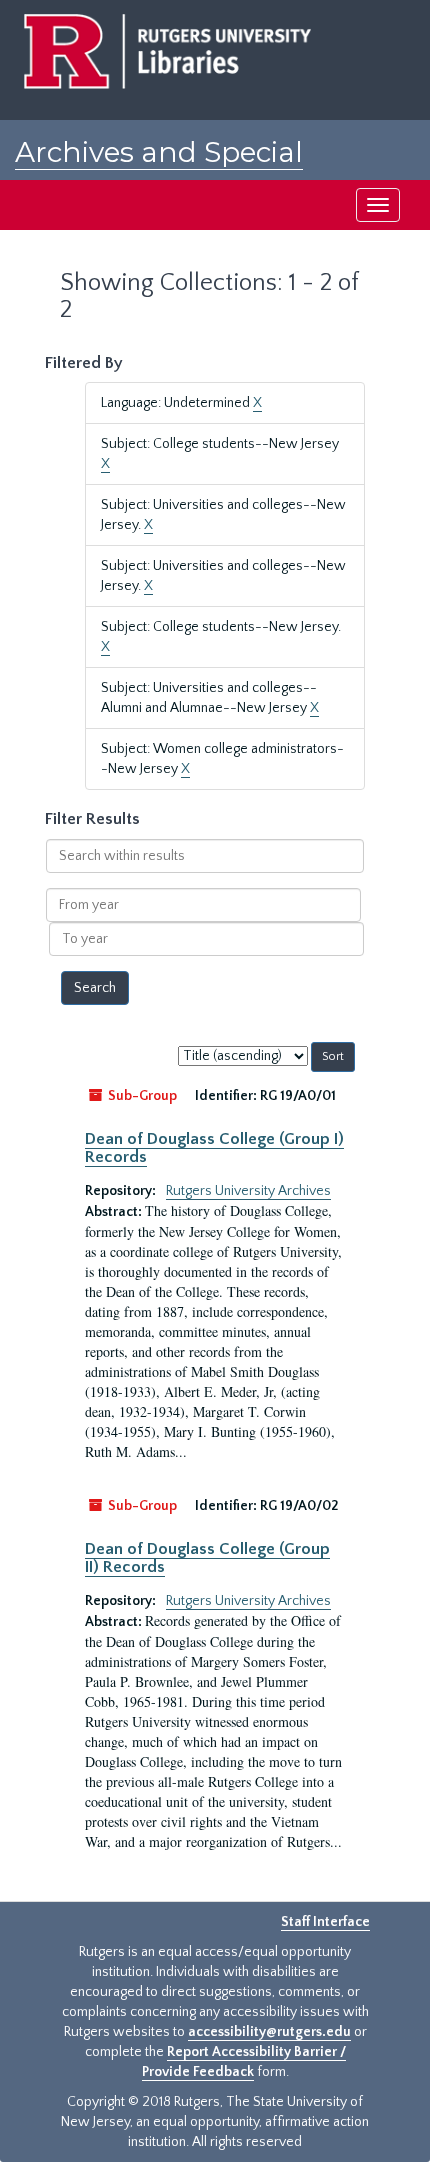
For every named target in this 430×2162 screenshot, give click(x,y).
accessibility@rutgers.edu (269, 2032)
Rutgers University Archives (248, 1191)
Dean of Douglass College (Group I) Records (214, 1148)
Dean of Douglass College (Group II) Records (207, 1558)
